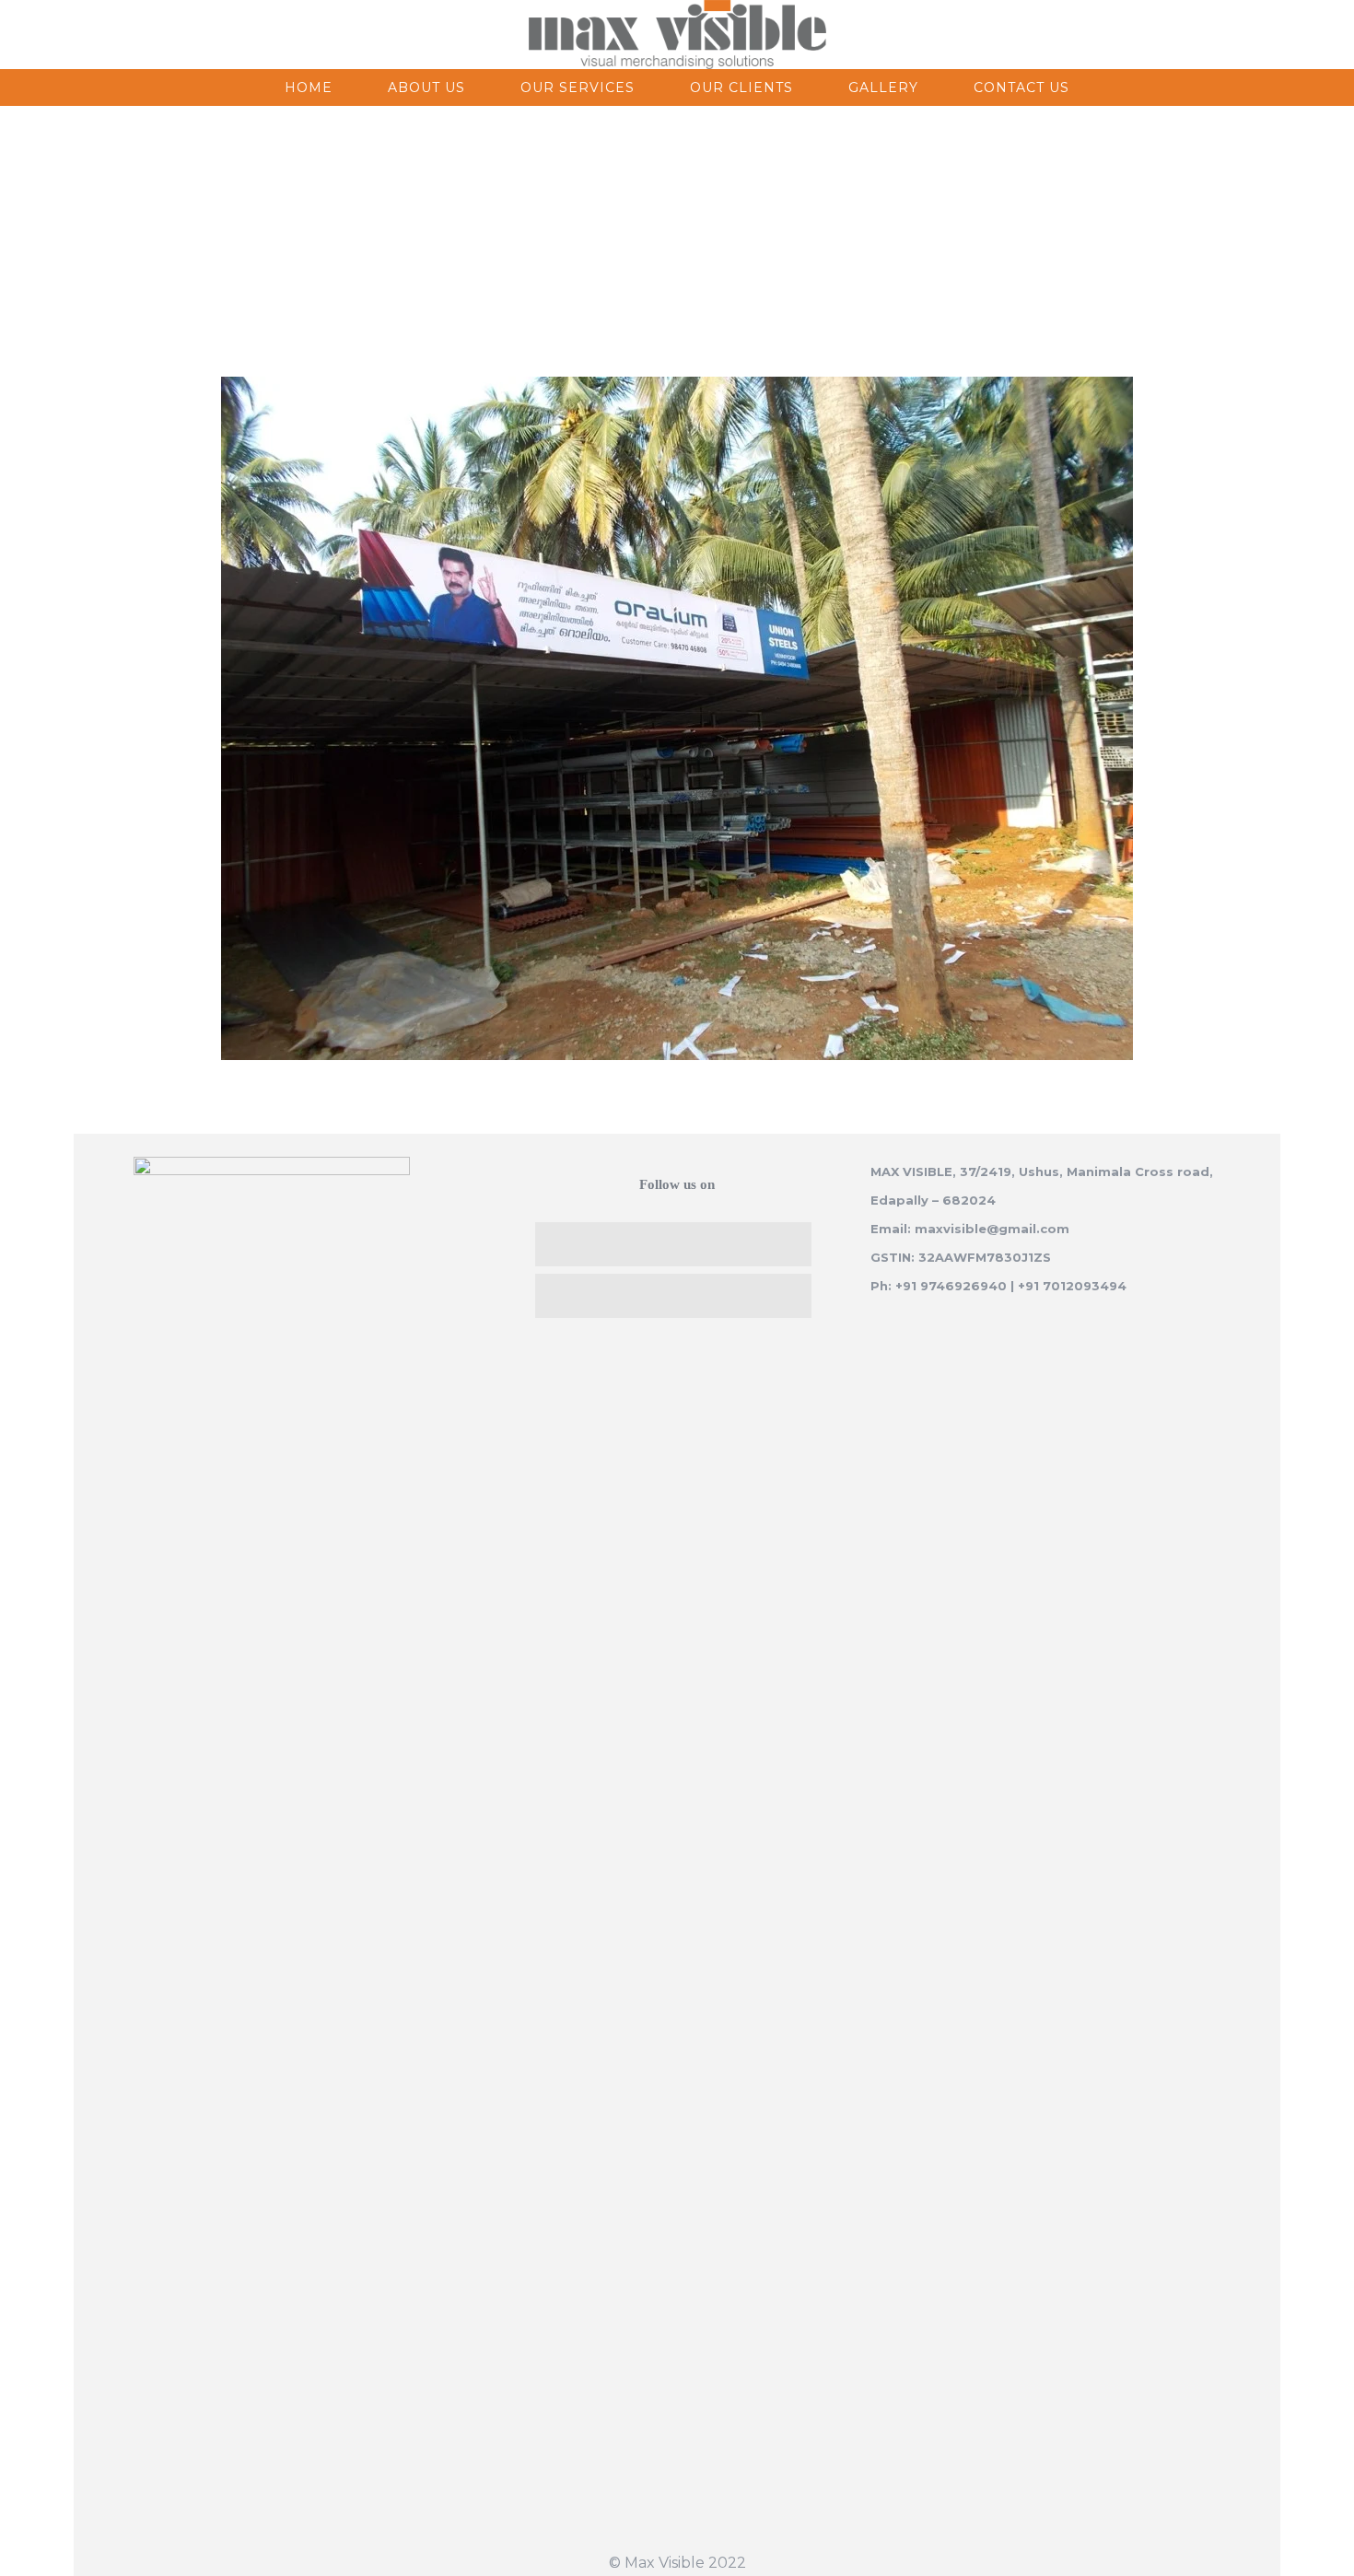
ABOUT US (426, 87)
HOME (309, 87)
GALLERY (883, 87)
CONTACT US (1021, 87)
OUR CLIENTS (741, 87)
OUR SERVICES (578, 87)
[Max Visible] (677, 35)
